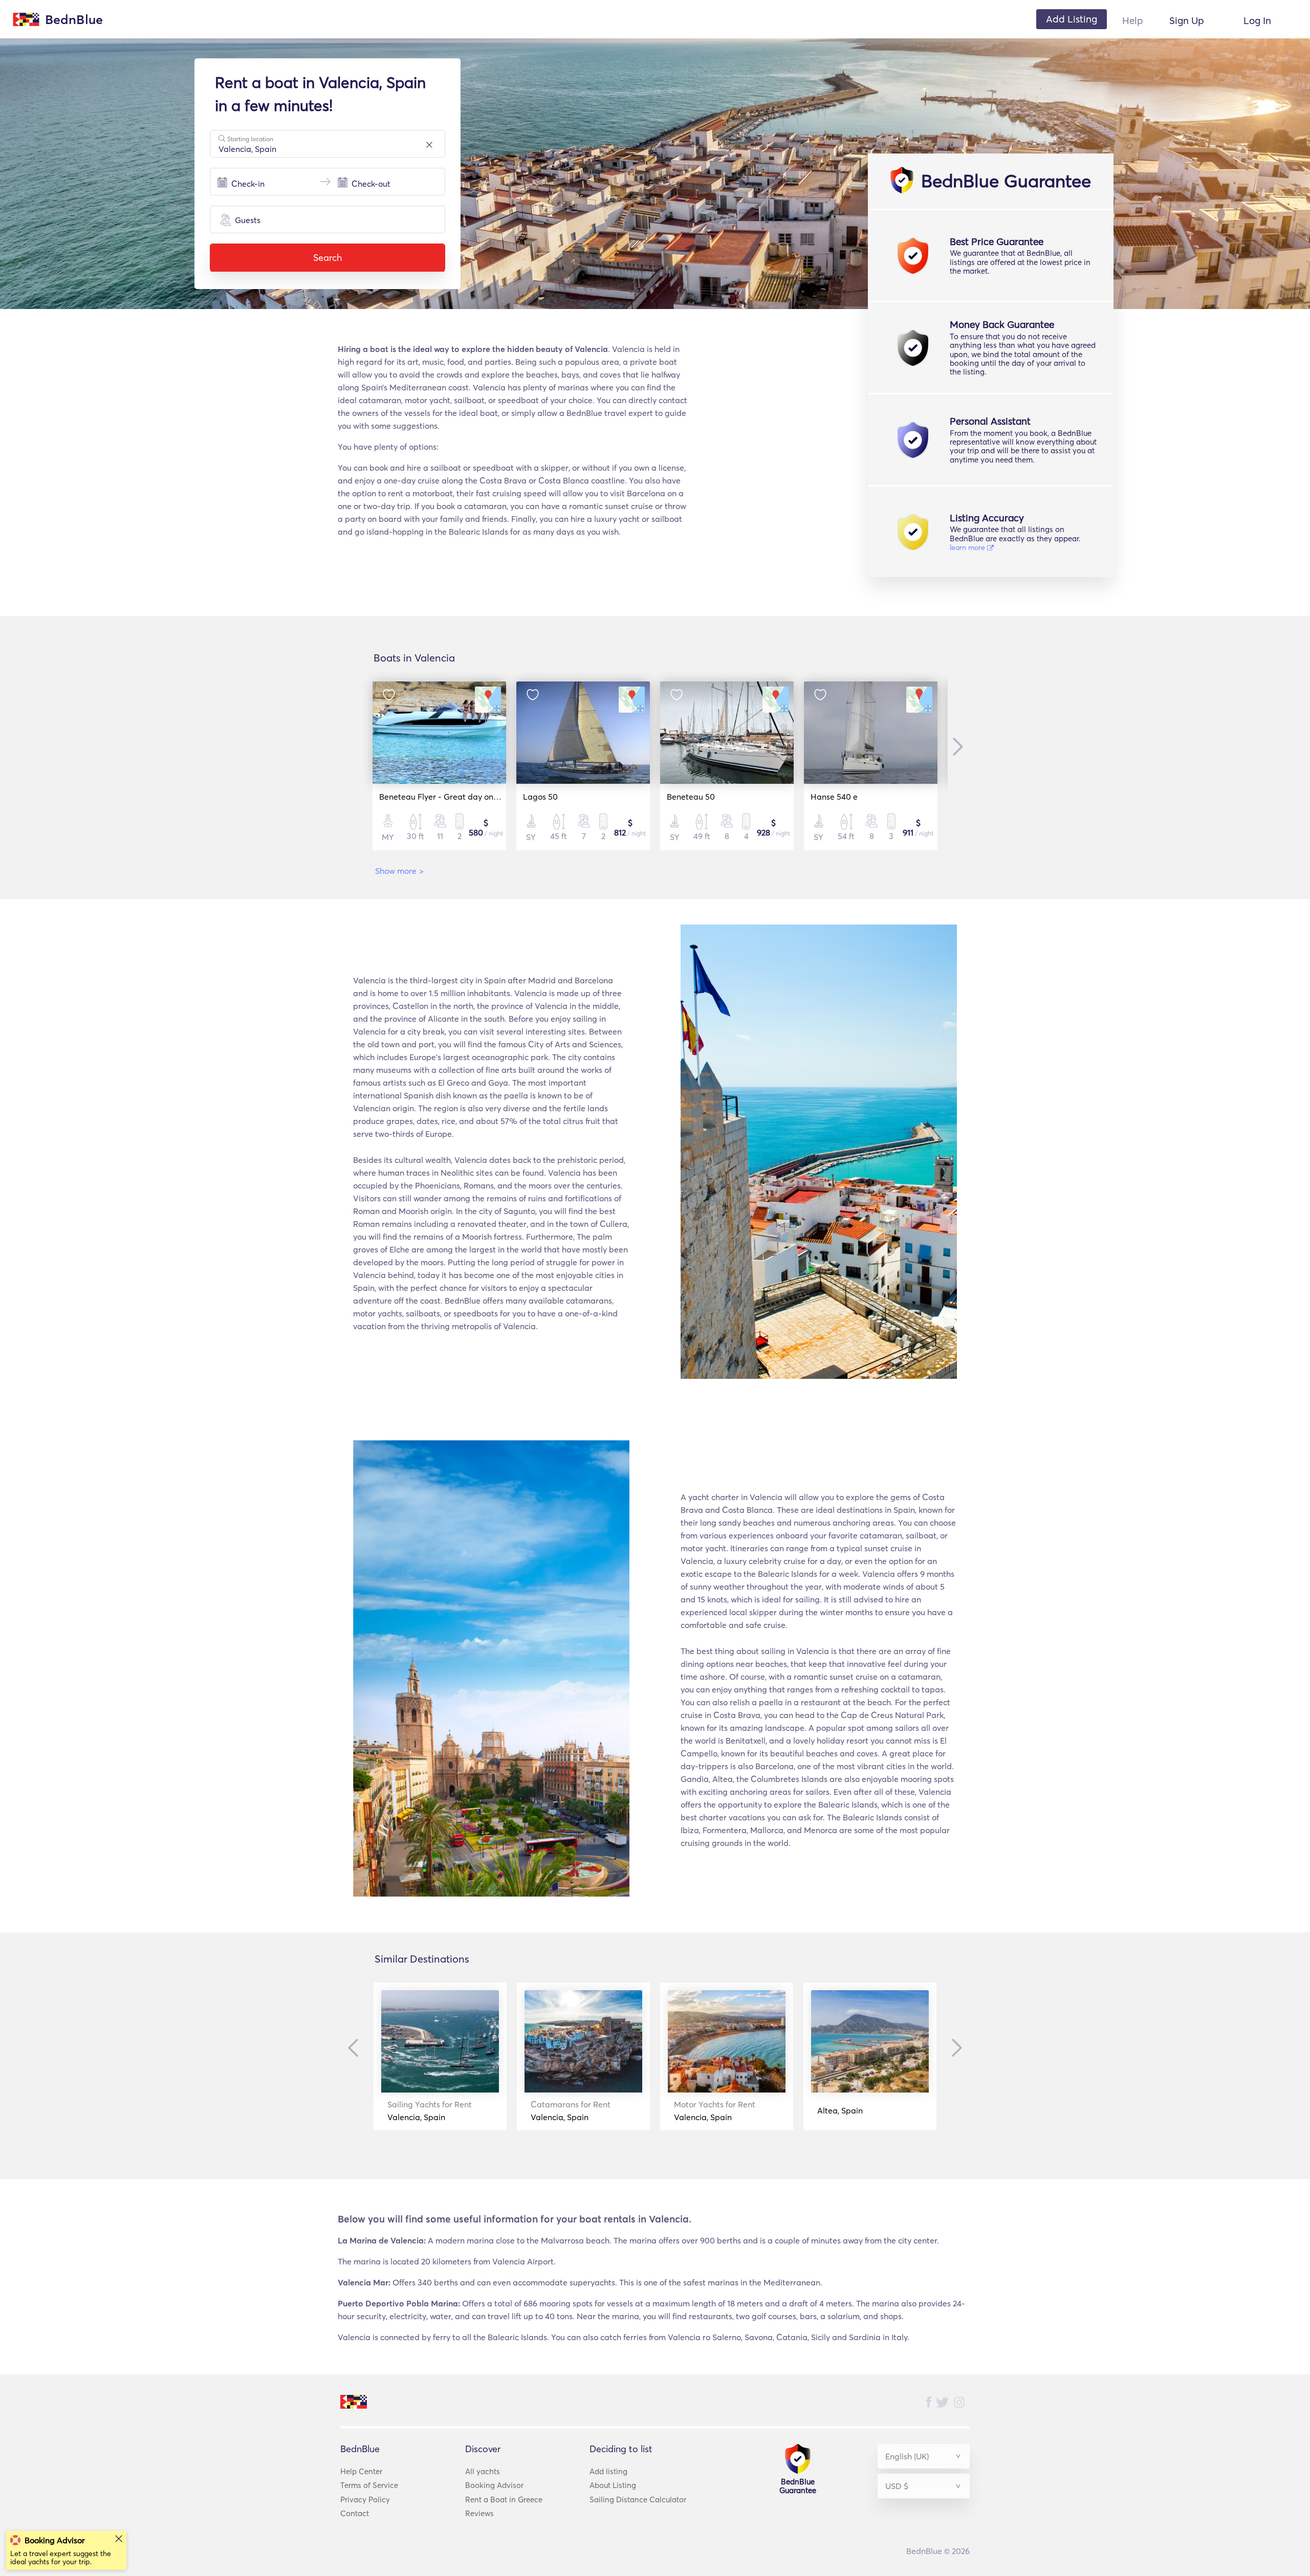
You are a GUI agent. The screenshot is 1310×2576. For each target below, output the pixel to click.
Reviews (479, 2513)
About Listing (613, 2485)
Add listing (608, 2471)
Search (327, 258)
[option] (439, 766)
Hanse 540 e (834, 797)
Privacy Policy (365, 2500)
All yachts (483, 2471)
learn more (968, 547)
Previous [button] (356, 2048)
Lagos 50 (540, 797)
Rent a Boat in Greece (504, 2500)
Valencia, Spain (430, 2111)
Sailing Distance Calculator (638, 2500)
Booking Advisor (494, 2485)
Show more (399, 871)
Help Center (361, 2471)
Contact (355, 2513)
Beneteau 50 (691, 797)
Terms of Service (369, 2485)
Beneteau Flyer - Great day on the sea (451, 797)
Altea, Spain (840, 2110)
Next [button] (955, 746)
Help (1133, 20)
